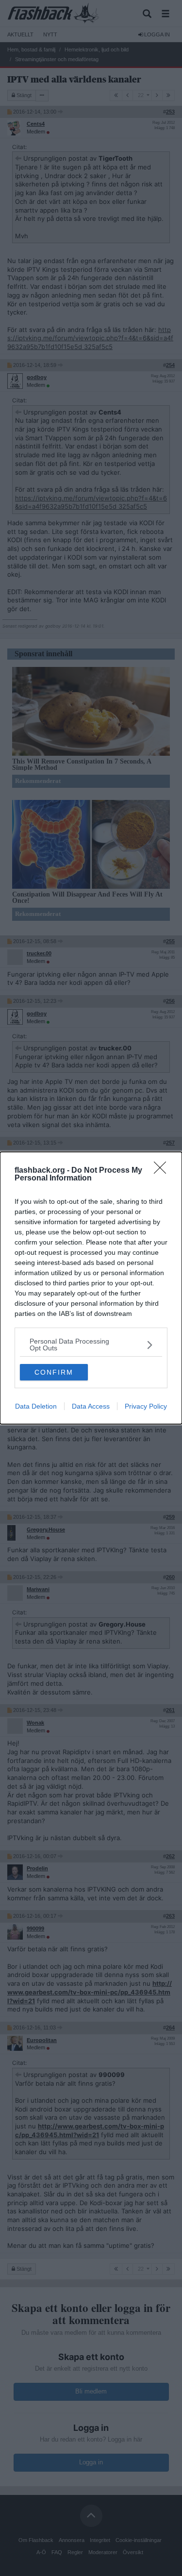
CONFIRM (54, 1372)
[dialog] (91, 1288)
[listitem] (91, 1345)
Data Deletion (36, 1406)
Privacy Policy (146, 1406)
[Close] (163, 1171)
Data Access (91, 1406)
